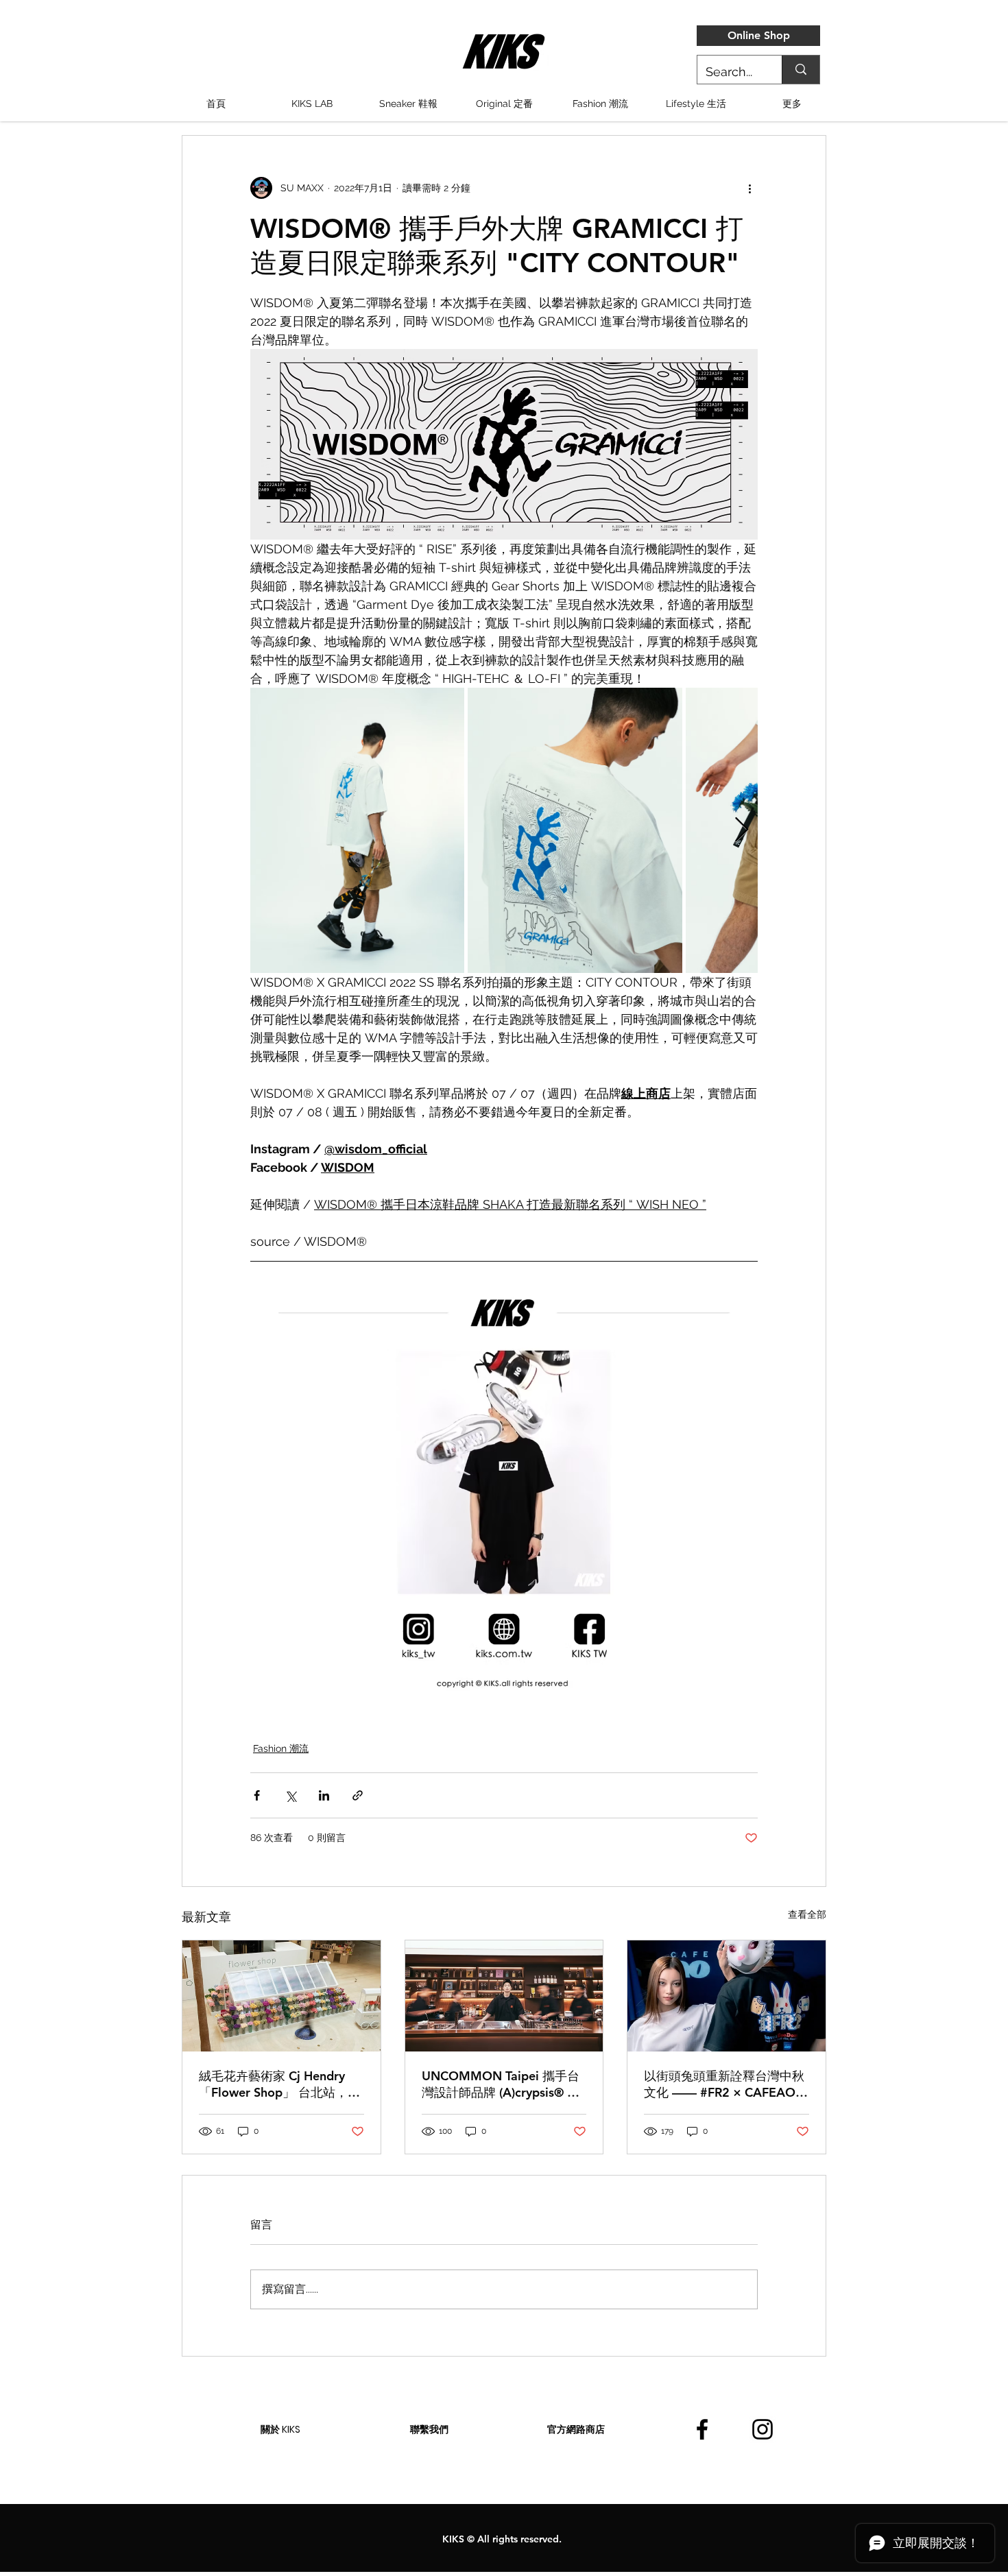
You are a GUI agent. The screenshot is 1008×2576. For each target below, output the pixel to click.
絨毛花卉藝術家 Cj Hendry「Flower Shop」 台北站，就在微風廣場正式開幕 (279, 2084)
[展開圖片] (357, 830)
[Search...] (801, 70)
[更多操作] (749, 188)
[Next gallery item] (742, 830)
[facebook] (702, 2429)
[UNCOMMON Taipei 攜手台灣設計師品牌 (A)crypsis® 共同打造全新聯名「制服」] (504, 1996)
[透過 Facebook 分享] (257, 1795)
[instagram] (763, 2429)
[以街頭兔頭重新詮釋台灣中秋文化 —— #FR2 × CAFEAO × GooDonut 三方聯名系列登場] (727, 1996)
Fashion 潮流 (281, 1748)
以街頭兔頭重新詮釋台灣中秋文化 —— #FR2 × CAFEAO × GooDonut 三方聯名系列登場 (725, 2084)
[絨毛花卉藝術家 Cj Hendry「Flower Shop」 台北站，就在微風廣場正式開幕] (281, 1996)
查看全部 (807, 1914)
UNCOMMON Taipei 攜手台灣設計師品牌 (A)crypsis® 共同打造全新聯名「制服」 (501, 2084)
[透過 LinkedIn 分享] (324, 1795)
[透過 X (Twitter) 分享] (290, 1795)
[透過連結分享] (358, 1795)
